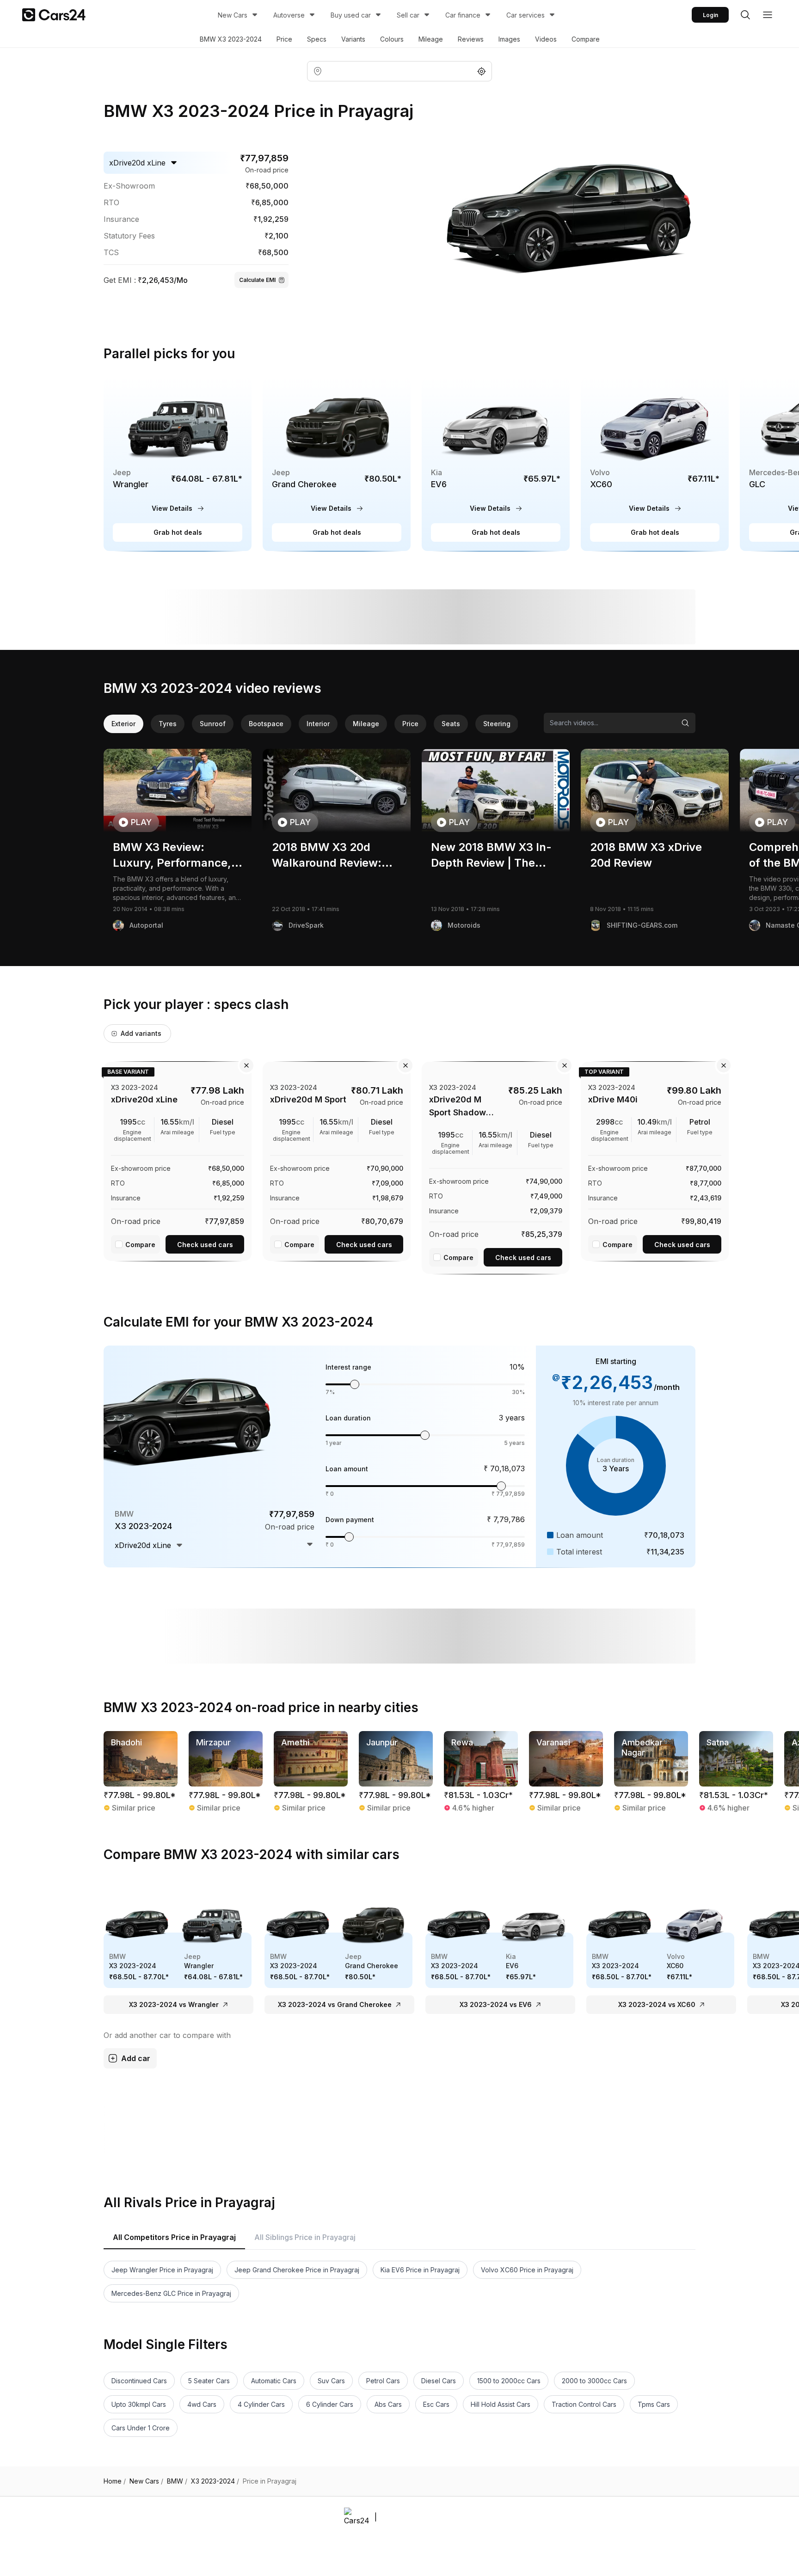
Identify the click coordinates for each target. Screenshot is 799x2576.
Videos (546, 39)
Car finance (463, 15)
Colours (392, 39)
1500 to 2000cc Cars (509, 2381)
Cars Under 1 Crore (141, 2428)
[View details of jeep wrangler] (178, 464)
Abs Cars (388, 2404)
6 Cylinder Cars (330, 2404)
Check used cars (205, 1245)
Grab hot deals (178, 532)
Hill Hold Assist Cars (501, 2404)
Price (284, 39)
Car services (525, 15)
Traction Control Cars (584, 2404)
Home (115, 2481)
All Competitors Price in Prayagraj (174, 2237)
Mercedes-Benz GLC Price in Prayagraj (171, 2293)
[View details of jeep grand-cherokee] (337, 464)
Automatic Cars (274, 2381)
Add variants (141, 1033)
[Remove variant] (246, 1065)
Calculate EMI (257, 280)
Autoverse (289, 15)
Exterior (123, 724)
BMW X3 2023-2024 (231, 39)
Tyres (168, 724)
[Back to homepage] (54, 15)
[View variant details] (178, 1160)
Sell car (408, 15)
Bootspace (266, 724)
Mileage (431, 39)
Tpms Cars (654, 2404)
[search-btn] (745, 15)
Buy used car (351, 15)
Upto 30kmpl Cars (139, 2404)
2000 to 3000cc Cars (594, 2381)
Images (509, 39)
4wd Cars (202, 2404)
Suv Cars (331, 2381)
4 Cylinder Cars (261, 2404)
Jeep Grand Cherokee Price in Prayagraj (297, 2270)
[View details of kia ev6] (496, 464)
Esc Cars (436, 2404)
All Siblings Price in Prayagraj (305, 2237)
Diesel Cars (439, 2381)
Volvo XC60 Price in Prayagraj (527, 2270)
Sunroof (213, 724)
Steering (497, 724)
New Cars (233, 15)
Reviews (471, 39)
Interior (318, 724)
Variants (353, 39)
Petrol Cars (383, 2381)
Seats (451, 724)
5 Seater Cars (209, 2381)
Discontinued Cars (139, 2381)
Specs (317, 39)
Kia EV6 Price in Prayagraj (420, 2270)
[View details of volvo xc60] (655, 464)
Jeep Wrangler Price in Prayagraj (162, 2270)
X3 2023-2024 (215, 2481)
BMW (177, 2481)
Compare (586, 39)
